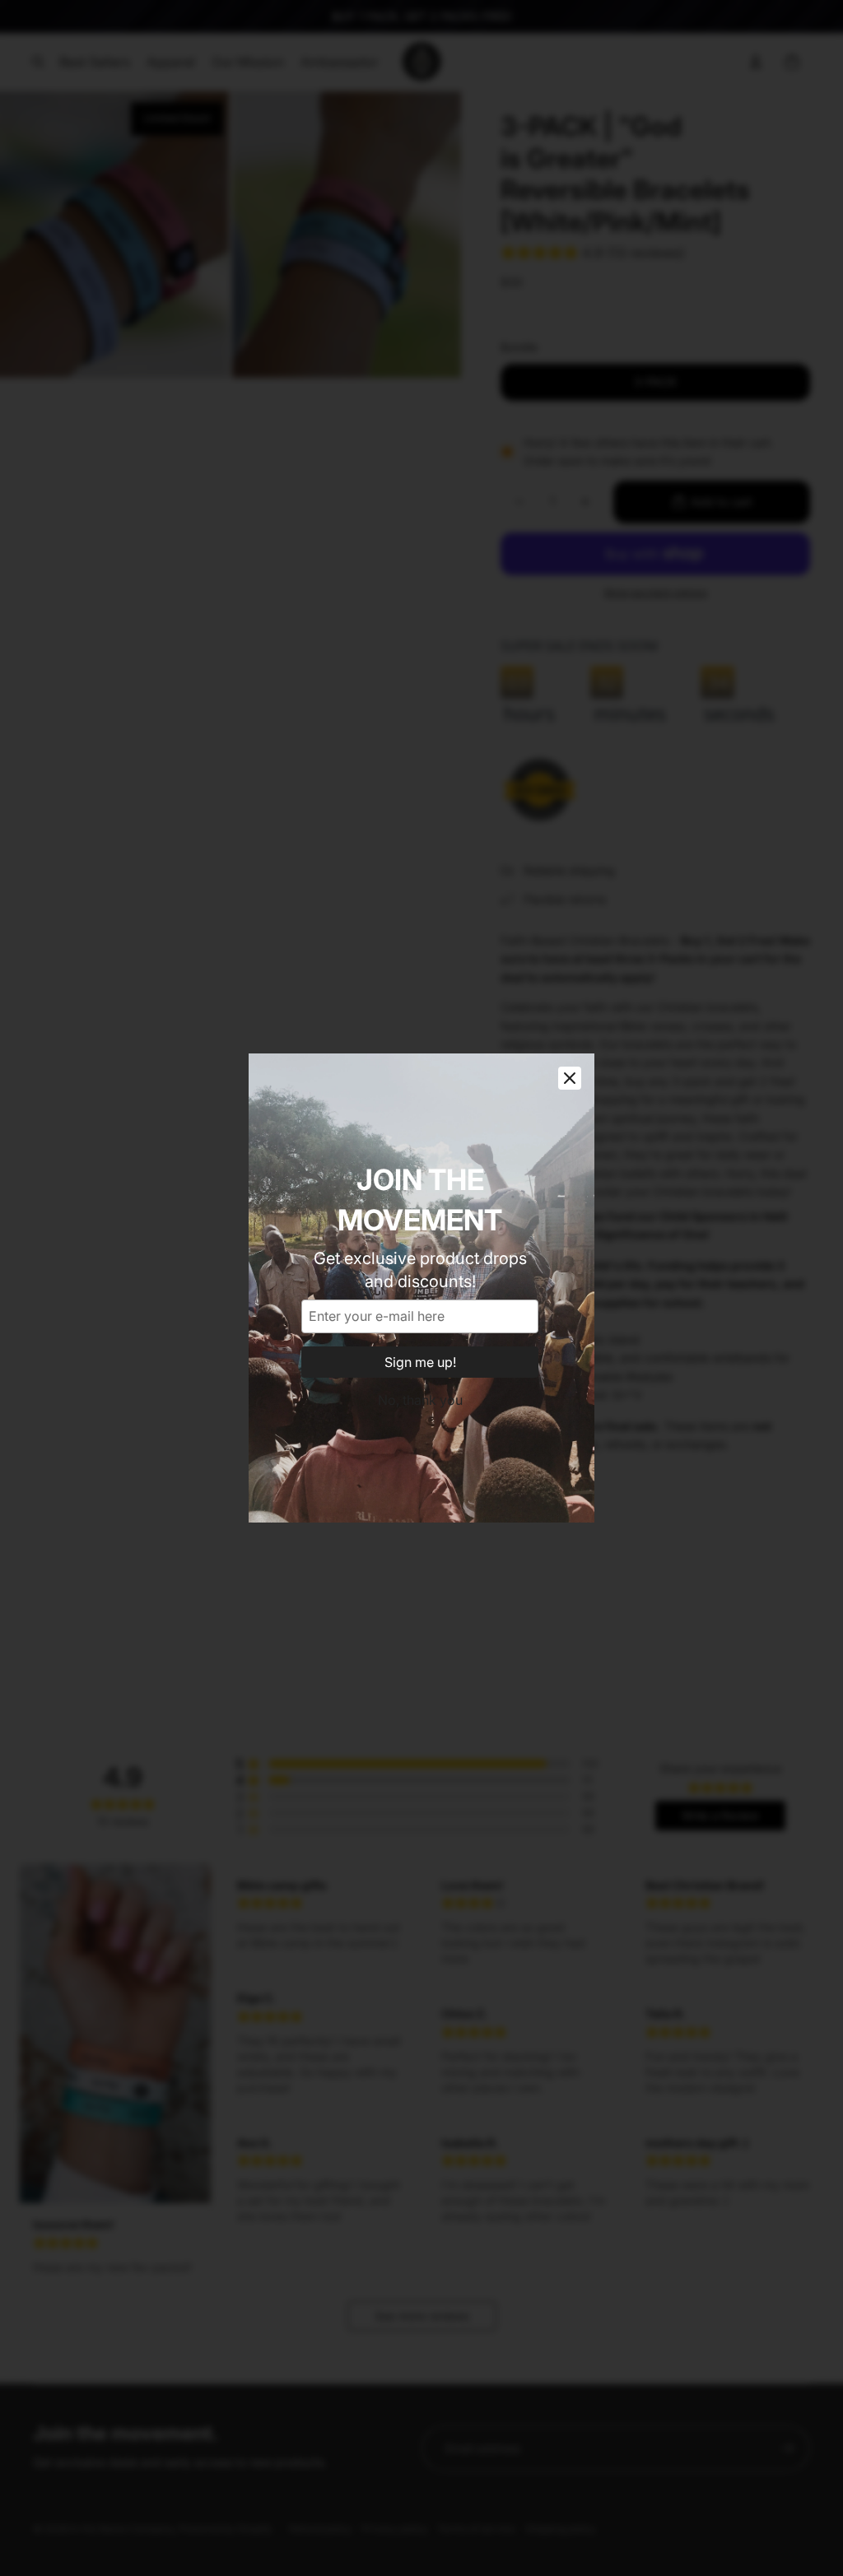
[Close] (570, 1078)
